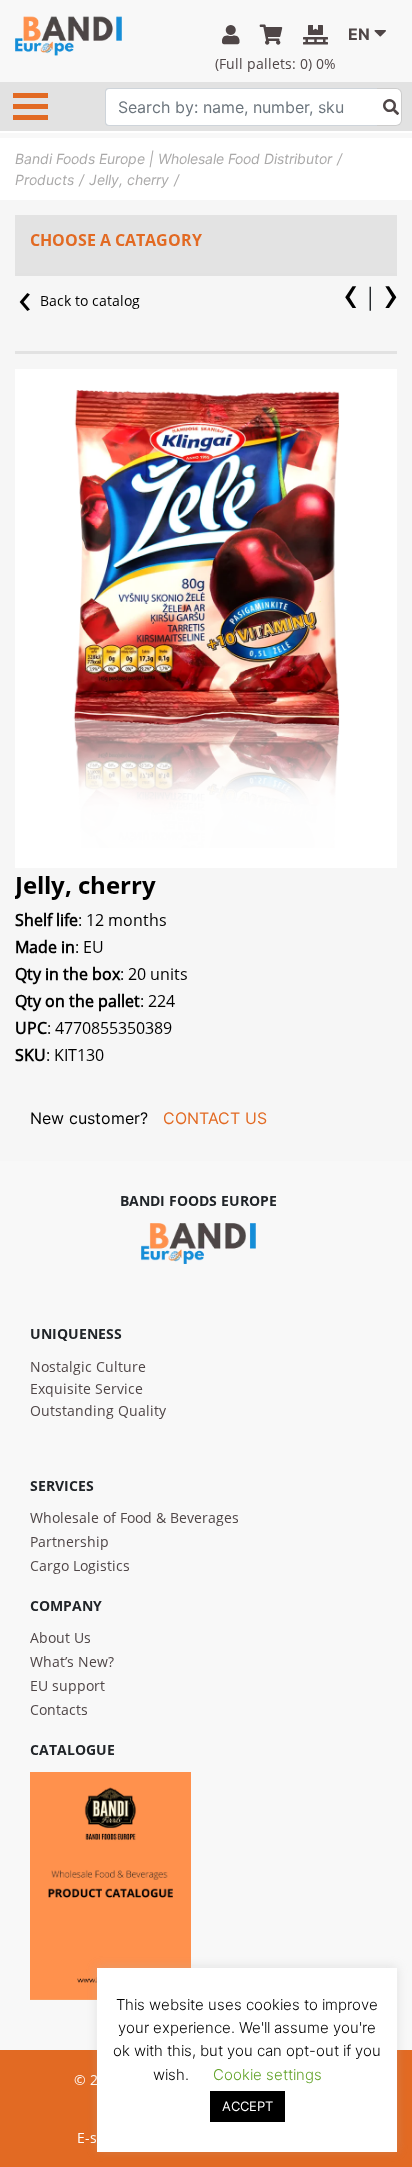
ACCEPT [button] (247, 2106)
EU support (67, 1685)
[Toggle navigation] (30, 106)
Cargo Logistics (80, 1565)
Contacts (59, 1709)
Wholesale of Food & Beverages (134, 1517)
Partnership (69, 1541)
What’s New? (72, 1661)
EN (359, 34)
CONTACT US (215, 1118)
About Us (60, 1637)
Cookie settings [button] (267, 2074)
